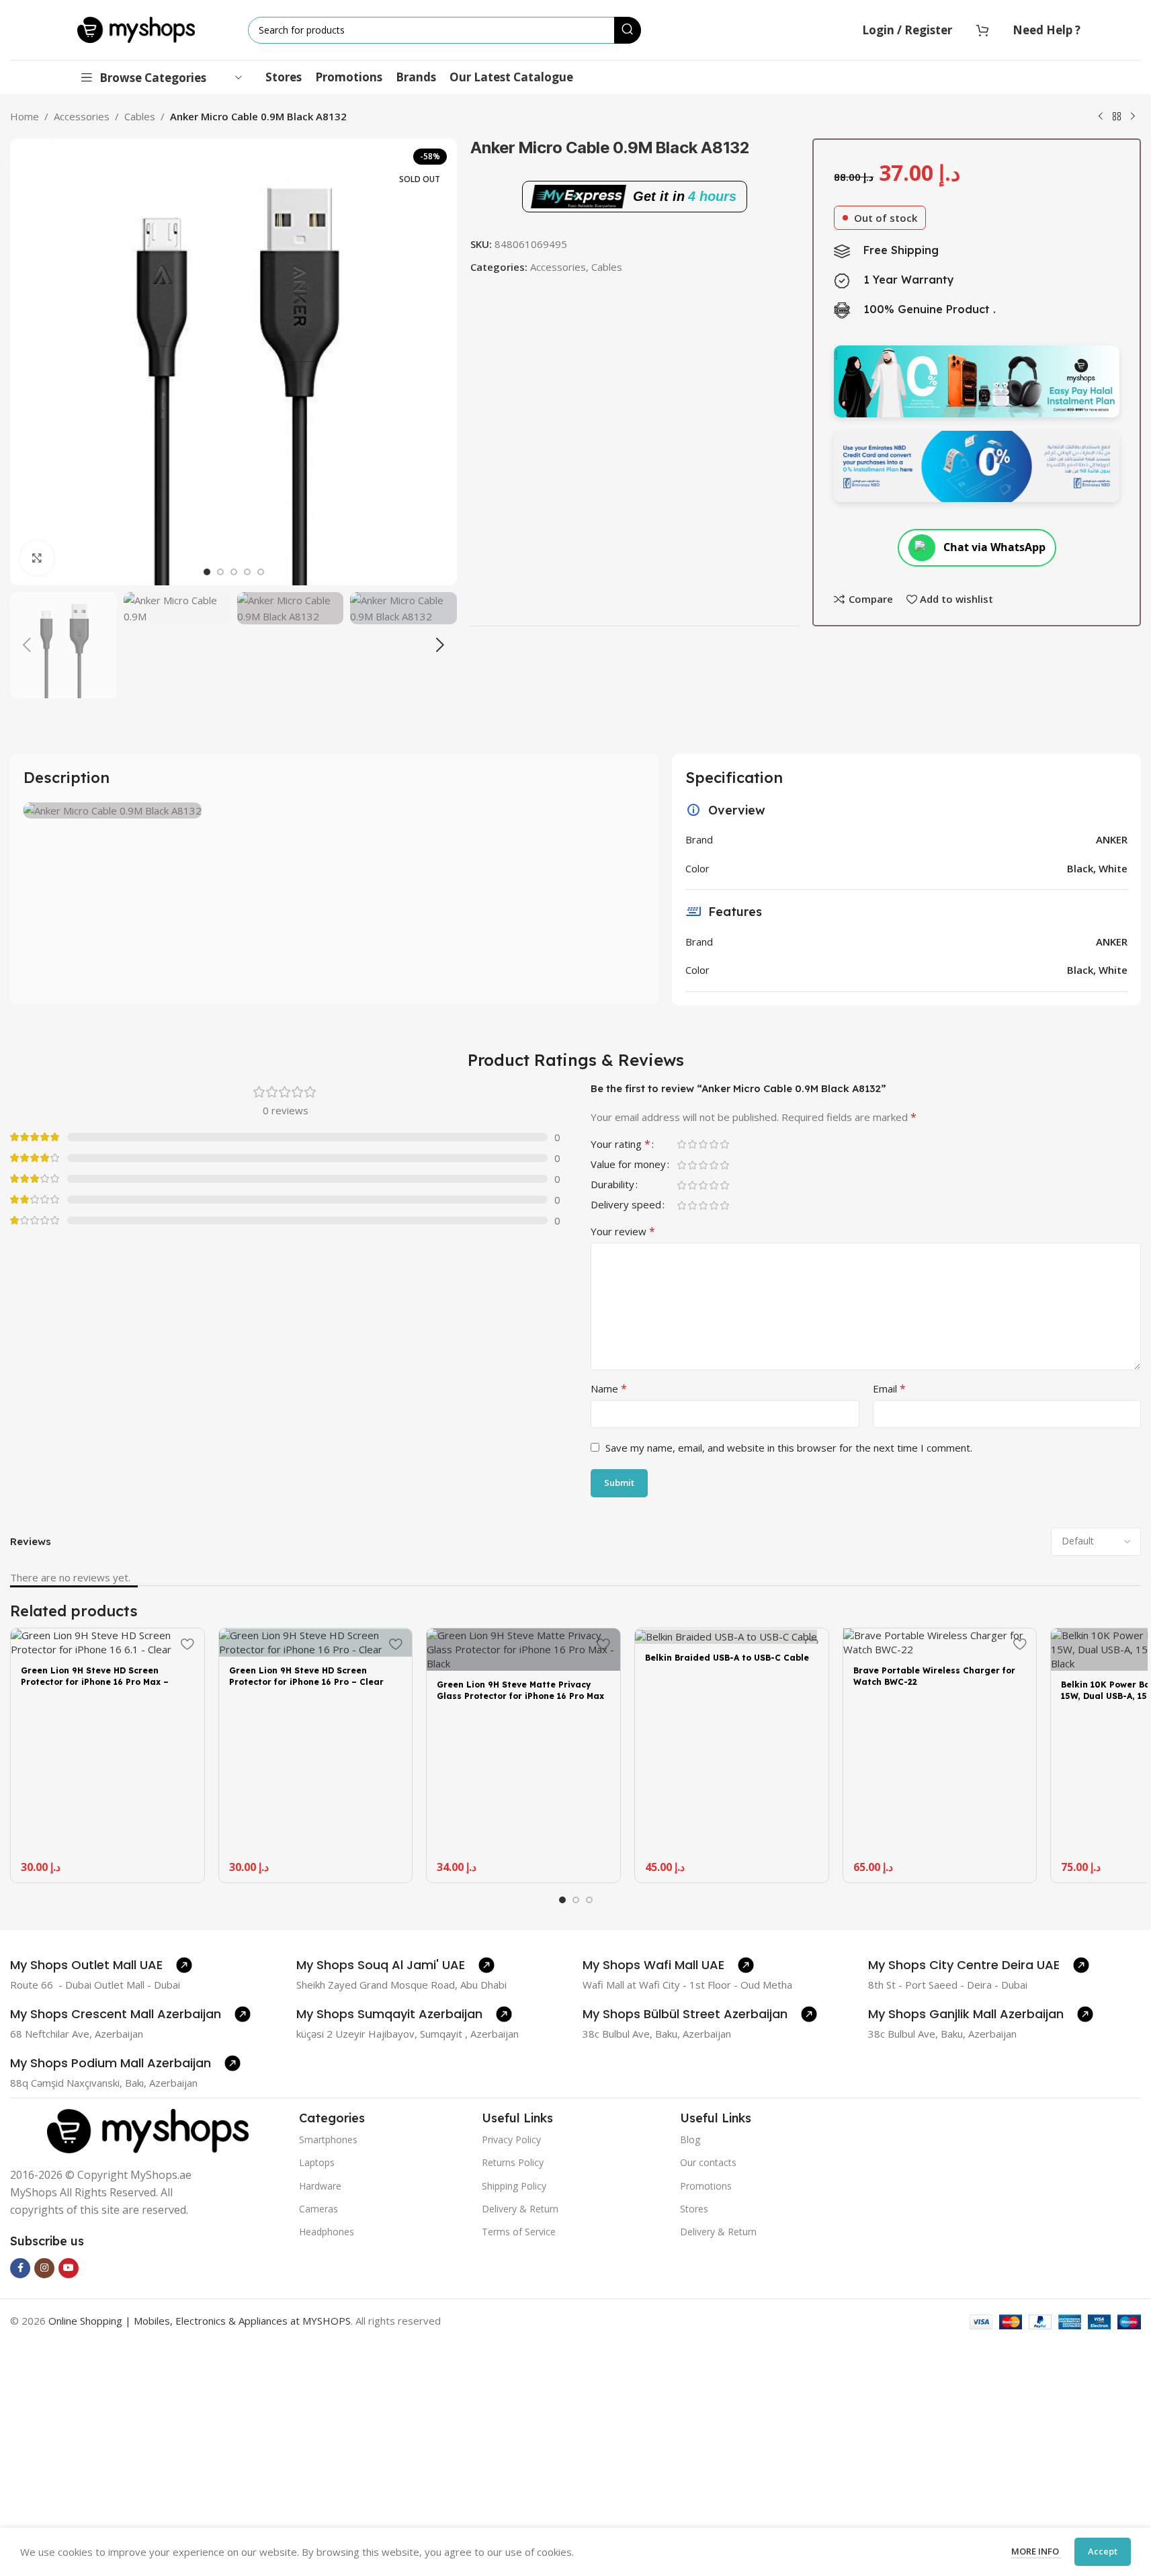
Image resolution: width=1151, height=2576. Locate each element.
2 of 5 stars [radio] (692, 1144)
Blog (690, 2139)
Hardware (320, 2186)
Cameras (318, 2209)
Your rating (621, 1145)
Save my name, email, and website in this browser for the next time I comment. (789, 1448)
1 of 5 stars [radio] (681, 1144)
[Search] (628, 30)
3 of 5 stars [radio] (703, 1144)
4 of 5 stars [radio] (714, 1144)
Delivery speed (626, 1205)
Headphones (327, 2232)
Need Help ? (1047, 30)
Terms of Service (519, 2232)
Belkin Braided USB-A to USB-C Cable (727, 1658)
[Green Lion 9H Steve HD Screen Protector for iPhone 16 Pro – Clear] (316, 1643)
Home (25, 116)
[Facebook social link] (20, 2268)
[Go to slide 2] (220, 572)
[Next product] (1133, 117)
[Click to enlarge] (37, 558)
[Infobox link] (101, 1965)
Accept (1103, 2551)
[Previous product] (1101, 117)
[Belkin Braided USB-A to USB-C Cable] (732, 1636)
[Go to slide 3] (234, 572)
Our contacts (708, 2162)
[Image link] (148, 2130)
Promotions (706, 2186)
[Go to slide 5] (261, 572)
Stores (694, 2209)
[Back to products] (1117, 117)
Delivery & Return (520, 2209)
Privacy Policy (511, 2139)
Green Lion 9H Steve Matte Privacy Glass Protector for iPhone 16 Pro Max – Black (520, 1696)
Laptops (317, 2162)
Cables (140, 116)
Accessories (82, 116)
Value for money (628, 1165)
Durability (612, 1185)
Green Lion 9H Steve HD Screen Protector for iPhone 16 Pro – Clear (306, 1676)
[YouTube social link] (69, 2268)
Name (609, 1388)
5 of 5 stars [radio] (724, 1144)
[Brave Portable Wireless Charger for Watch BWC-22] (940, 1643)
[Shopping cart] (982, 30)
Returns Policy (513, 2162)
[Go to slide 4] (247, 572)
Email (889, 1388)
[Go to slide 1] (207, 572)
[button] (27, 645)
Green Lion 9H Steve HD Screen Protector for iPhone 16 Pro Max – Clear (95, 1682)
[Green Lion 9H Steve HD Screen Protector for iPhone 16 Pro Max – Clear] (108, 1643)
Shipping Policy (514, 2186)
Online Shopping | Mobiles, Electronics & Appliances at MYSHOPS (200, 2321)
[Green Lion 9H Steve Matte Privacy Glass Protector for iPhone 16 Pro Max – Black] (523, 1650)
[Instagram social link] (44, 2268)
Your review (623, 1231)
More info (1036, 2551)
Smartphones (328, 2139)
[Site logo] (136, 29)
